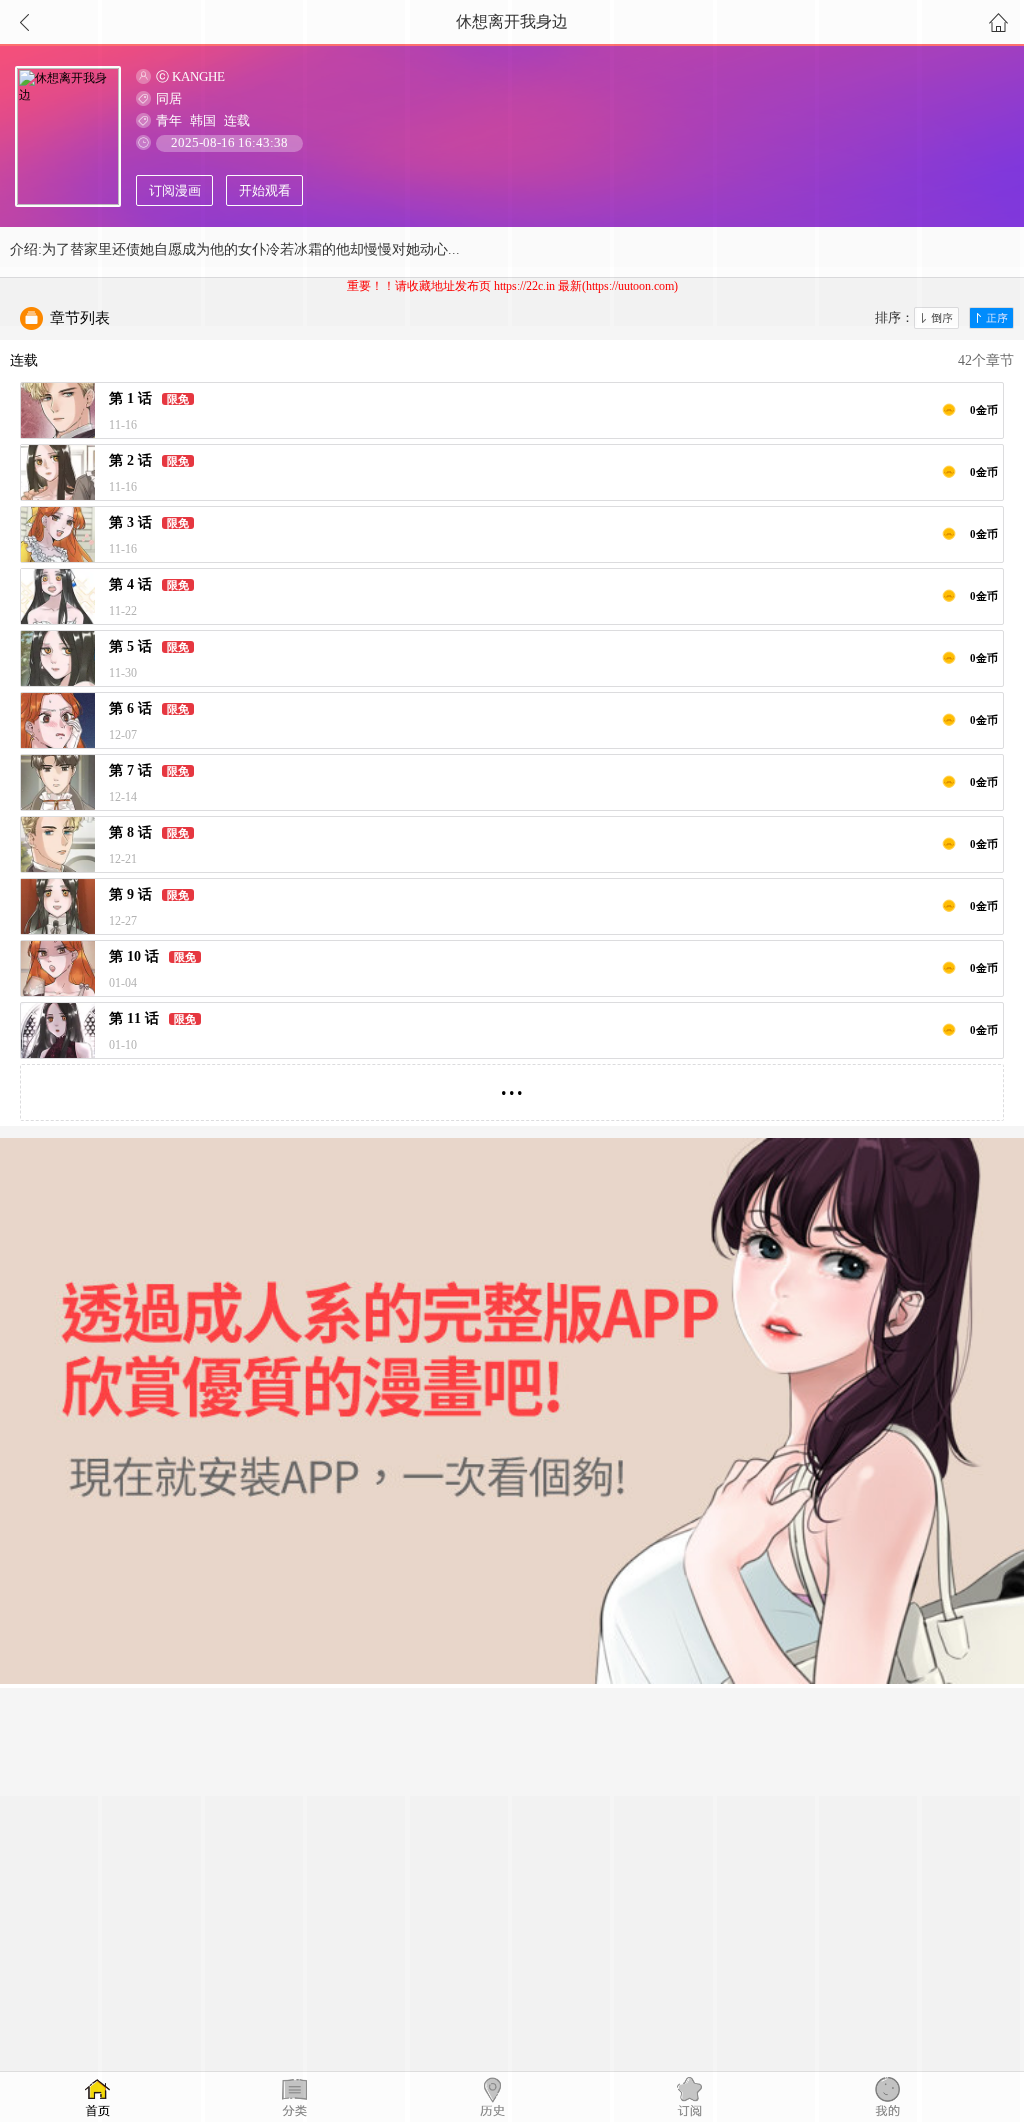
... (512, 1084)
